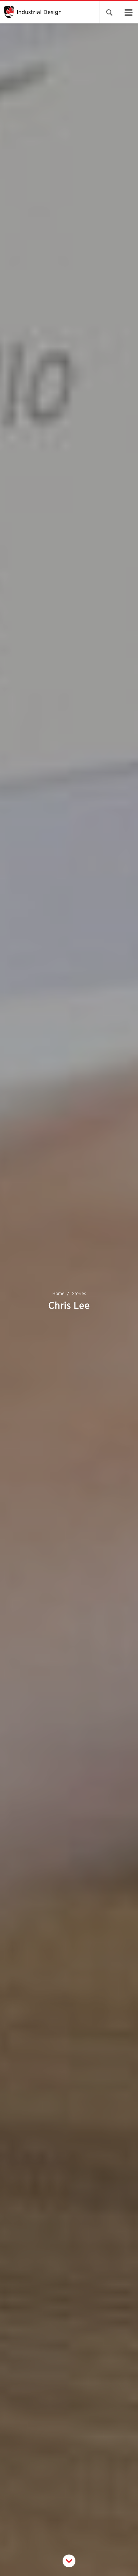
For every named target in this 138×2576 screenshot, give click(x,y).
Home (58, 1293)
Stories (79, 1293)
